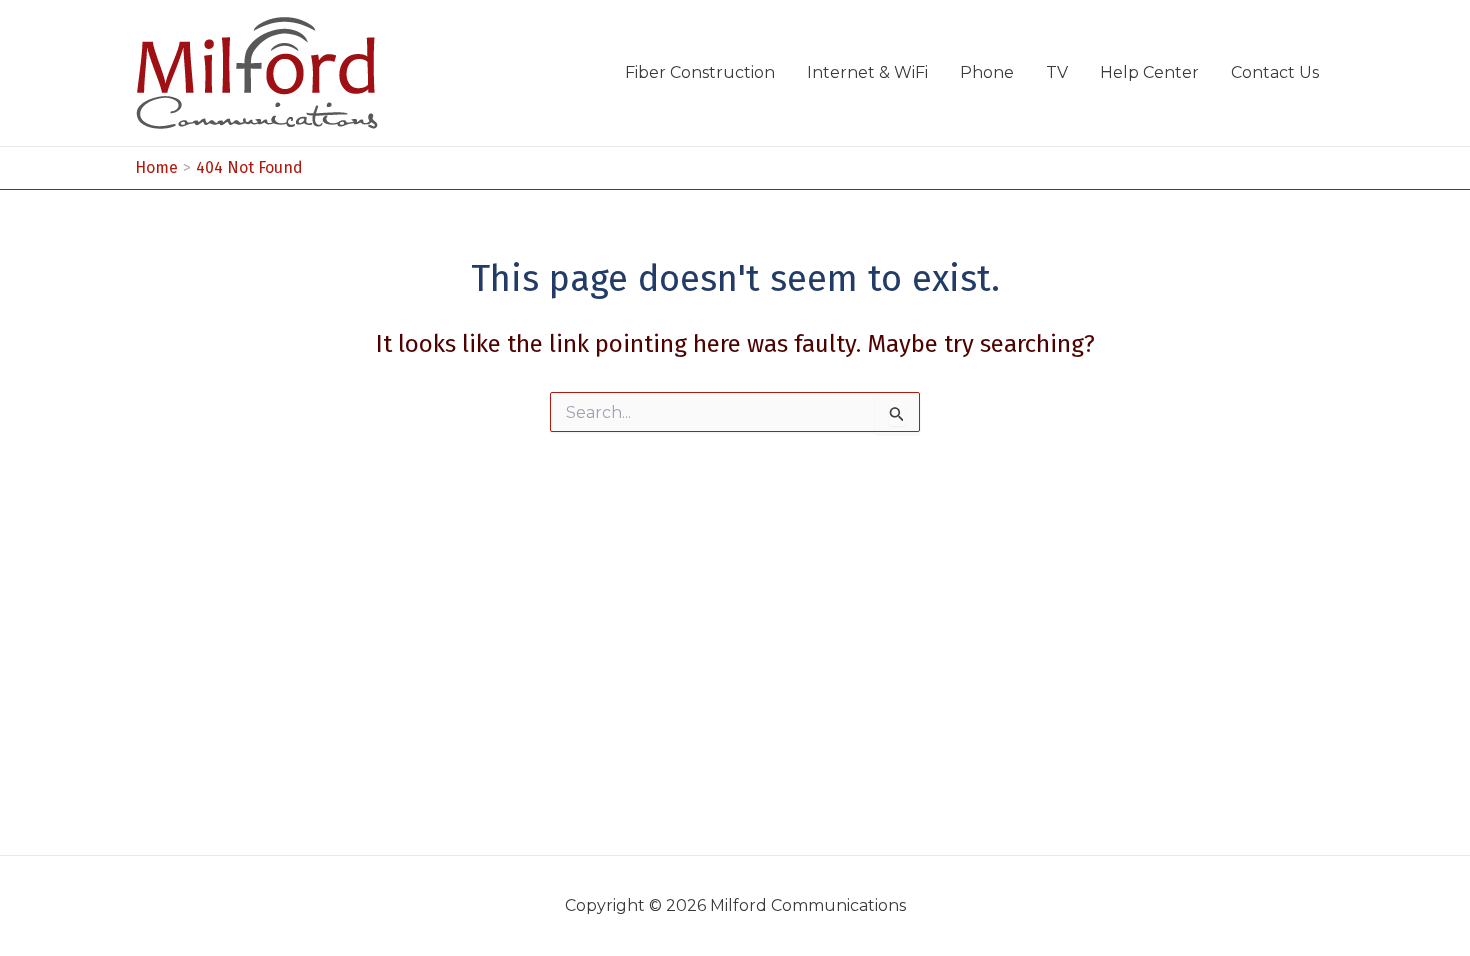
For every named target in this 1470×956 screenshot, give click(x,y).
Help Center (1149, 72)
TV (1057, 72)
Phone (987, 72)
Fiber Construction (700, 72)
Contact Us (1275, 72)
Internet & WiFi (867, 72)
